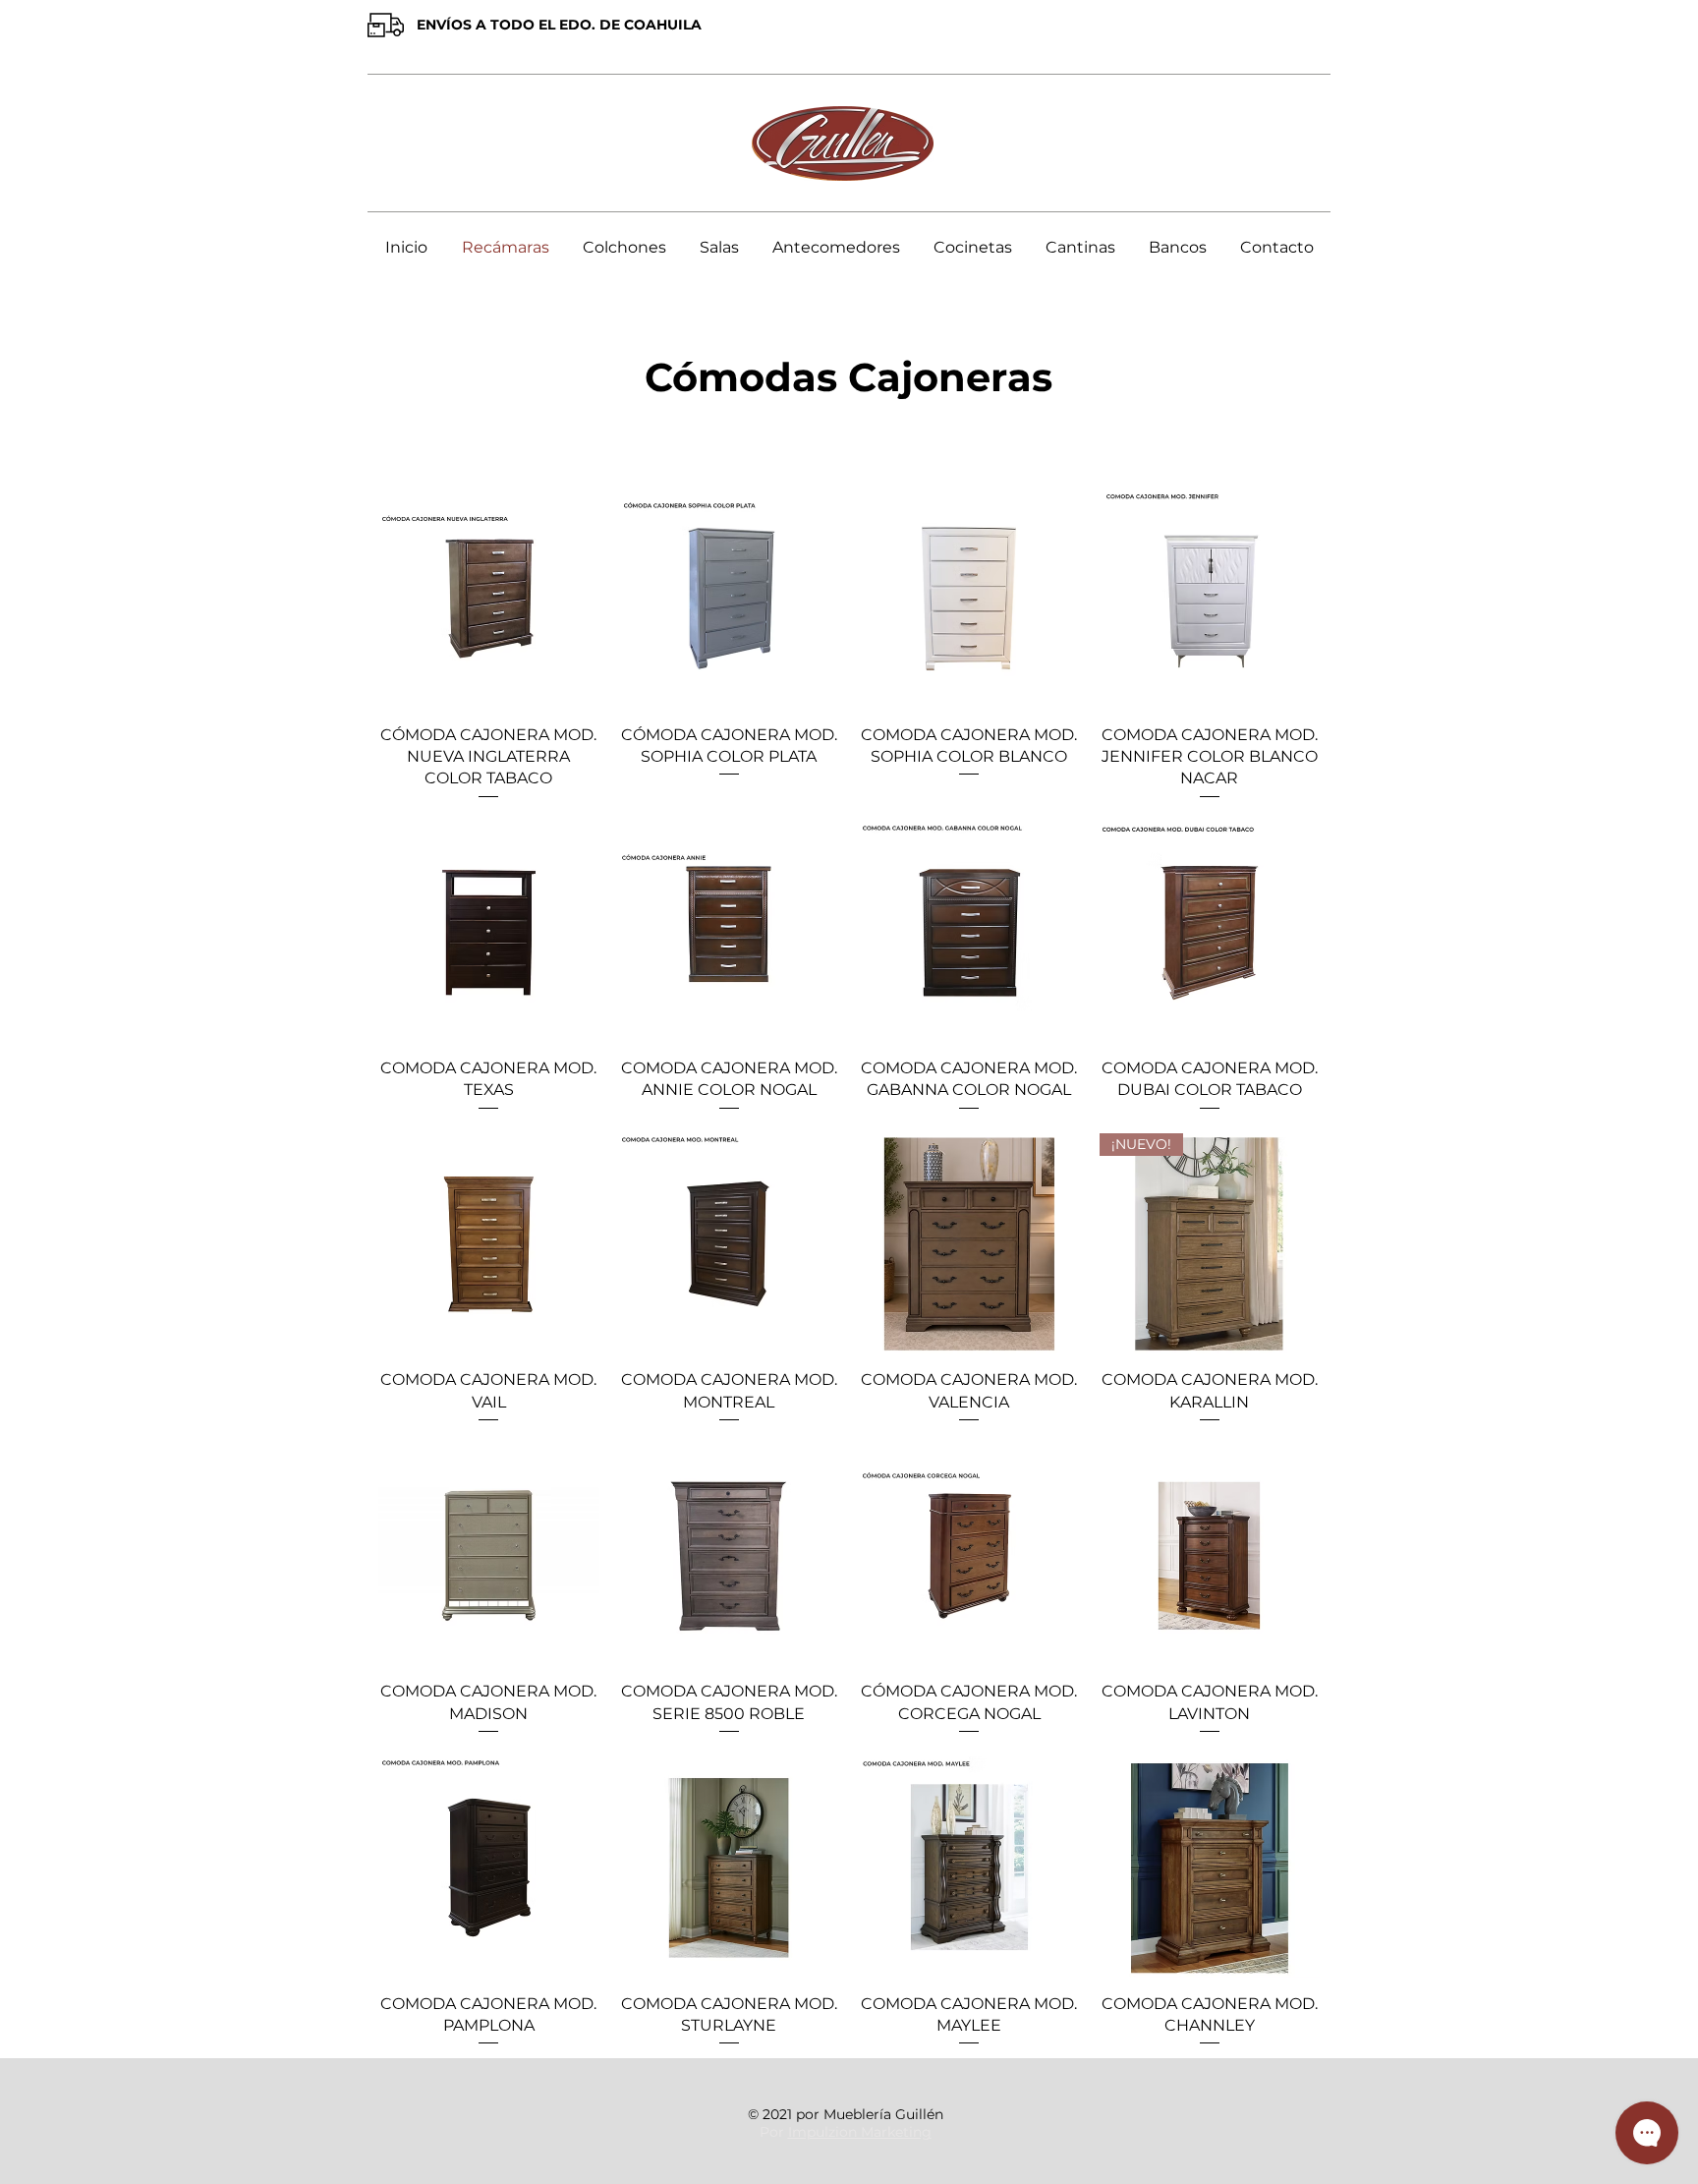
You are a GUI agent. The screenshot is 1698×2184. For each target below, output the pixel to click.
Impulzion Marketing (860, 2132)
